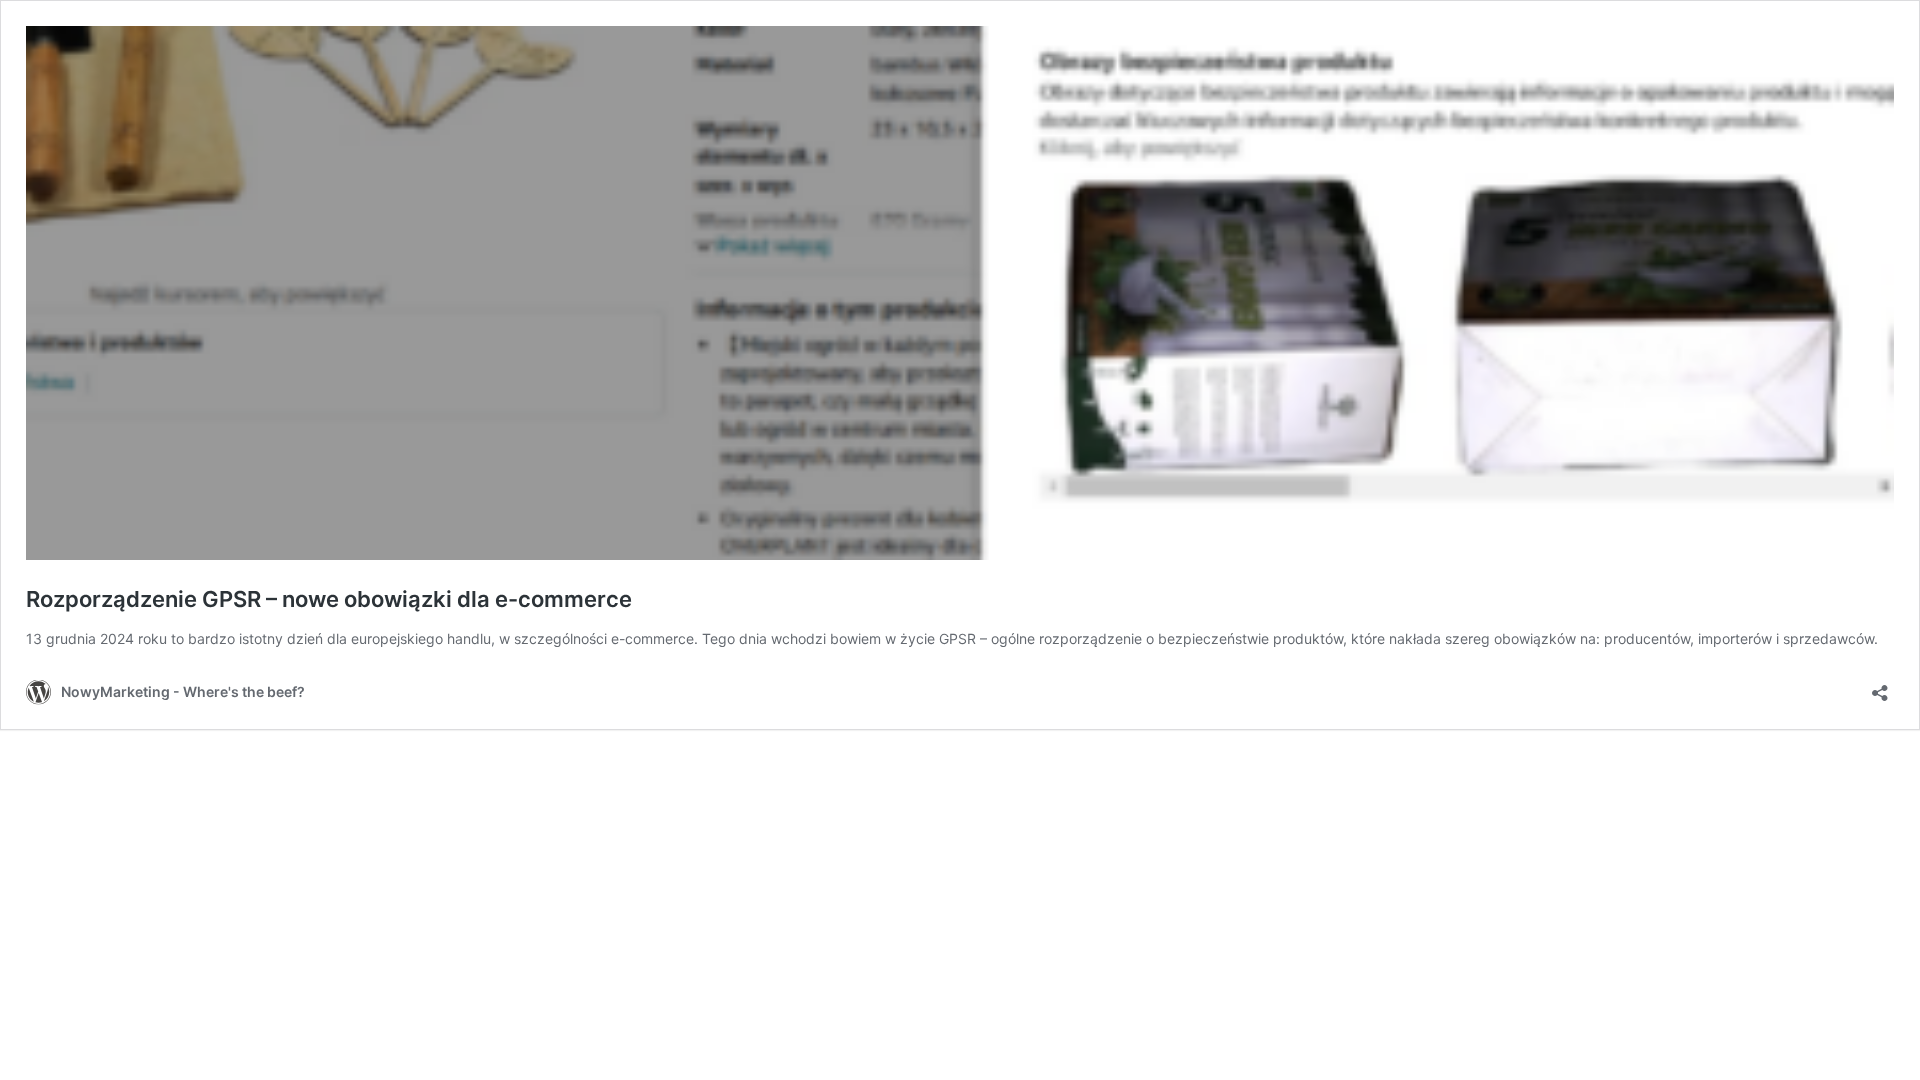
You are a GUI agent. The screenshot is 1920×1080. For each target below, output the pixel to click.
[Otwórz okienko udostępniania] (1880, 686)
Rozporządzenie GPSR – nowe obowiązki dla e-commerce (329, 599)
